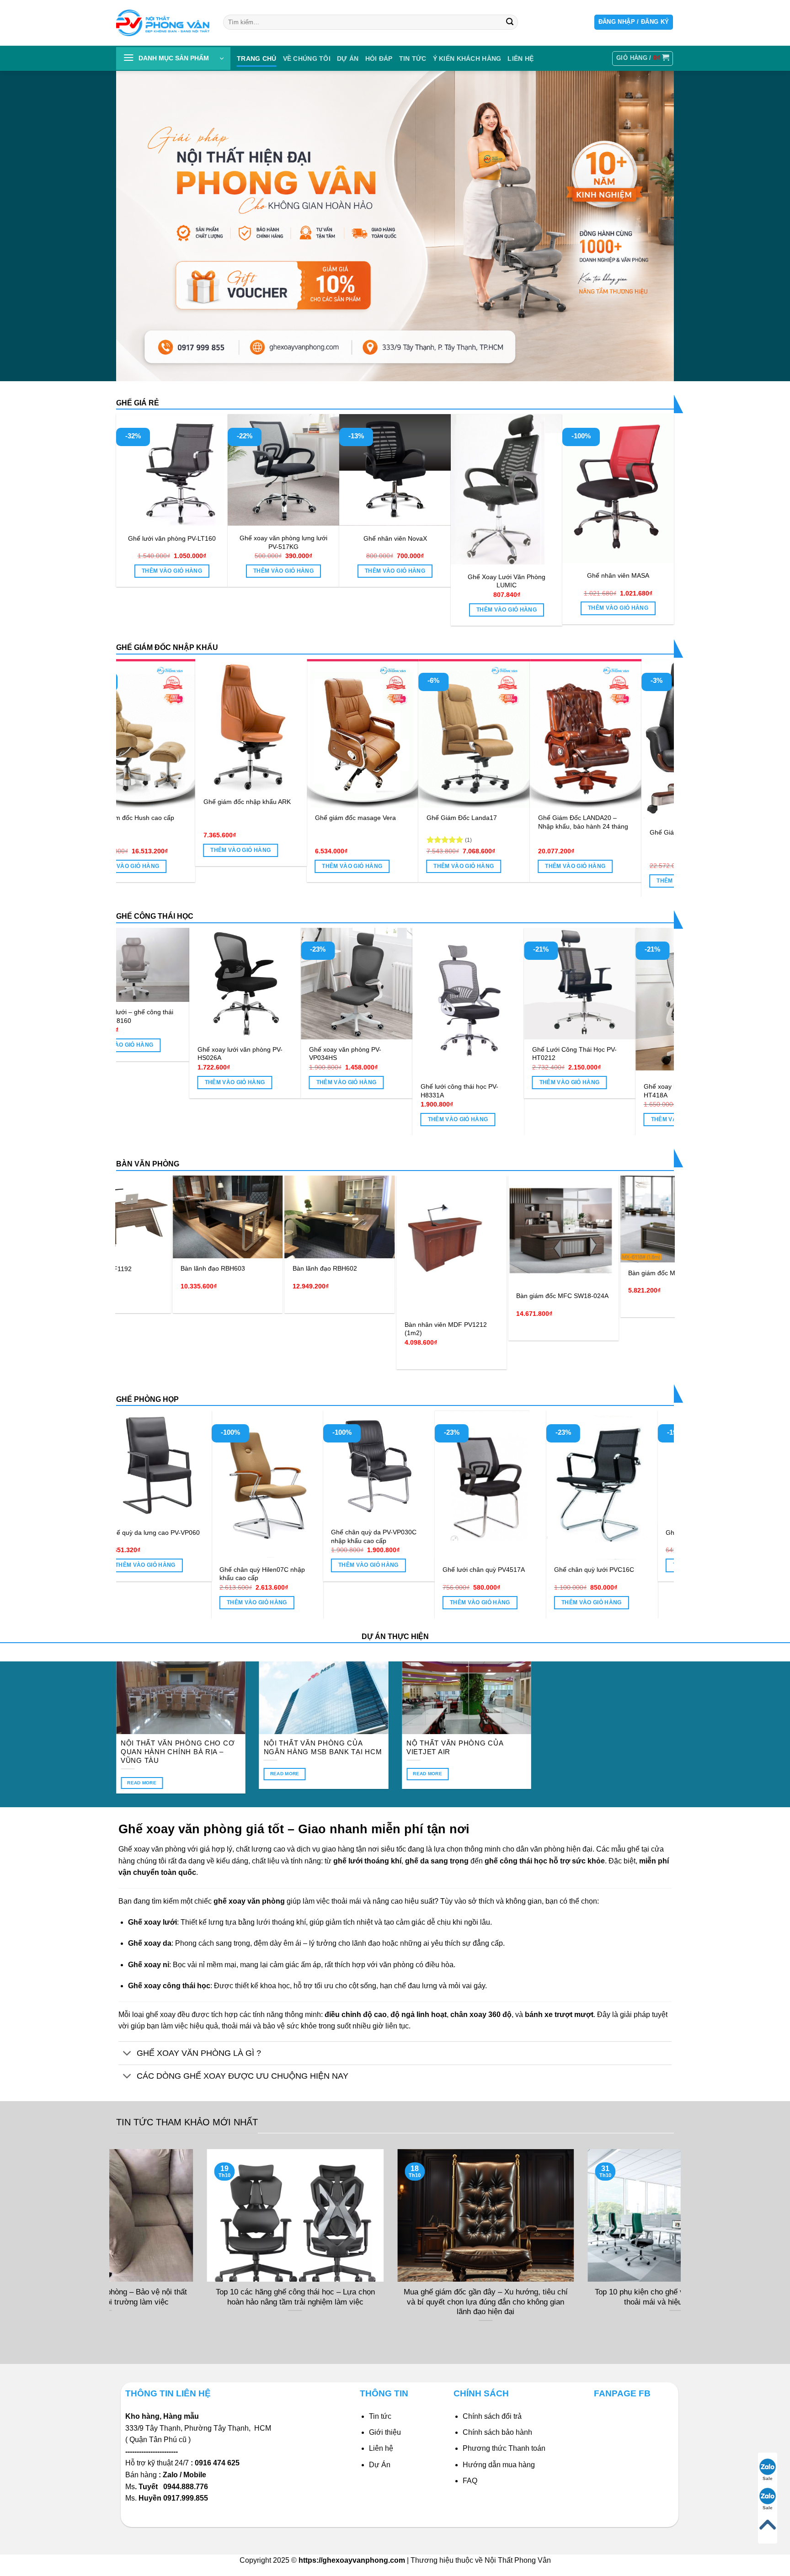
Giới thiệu (385, 2432)
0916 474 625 (218, 2463)
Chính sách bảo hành (497, 2432)
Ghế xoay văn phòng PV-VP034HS (159, 1054)
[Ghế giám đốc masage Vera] (536, 733)
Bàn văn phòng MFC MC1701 (594, 1258)
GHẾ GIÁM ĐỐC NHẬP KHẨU (167, 647)
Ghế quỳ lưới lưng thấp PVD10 (139, 1533)
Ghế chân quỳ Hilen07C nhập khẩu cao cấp (360, 1574)
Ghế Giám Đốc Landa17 (635, 818)
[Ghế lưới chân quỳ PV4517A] (588, 1485)
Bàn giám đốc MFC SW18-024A (373, 1296)
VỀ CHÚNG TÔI (307, 59)
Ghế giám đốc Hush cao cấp (306, 818)
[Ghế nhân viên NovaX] (395, 470)
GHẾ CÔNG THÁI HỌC (155, 916)
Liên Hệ (520, 59)
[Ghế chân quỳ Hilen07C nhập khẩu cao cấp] (365, 1485)
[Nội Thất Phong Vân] (163, 23)
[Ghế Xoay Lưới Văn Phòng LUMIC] (507, 489)
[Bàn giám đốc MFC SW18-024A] (374, 1231)
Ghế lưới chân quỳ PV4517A (582, 1570)
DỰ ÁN (348, 59)
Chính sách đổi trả (492, 2416)
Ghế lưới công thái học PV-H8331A (273, 1091)
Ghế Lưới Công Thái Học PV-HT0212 (388, 1054)
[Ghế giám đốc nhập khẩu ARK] (424, 725)
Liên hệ (381, 2448)
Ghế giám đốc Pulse (182, 818)
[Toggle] (127, 2054)
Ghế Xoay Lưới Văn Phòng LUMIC (507, 581)
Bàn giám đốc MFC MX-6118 (481, 1273)
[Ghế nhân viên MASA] (618, 488)
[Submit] (510, 22)
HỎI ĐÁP (379, 59)
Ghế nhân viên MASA (618, 575)
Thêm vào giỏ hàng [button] (172, 571)
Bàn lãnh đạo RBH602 (136, 1268)
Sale (768, 2478)
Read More (142, 1783)
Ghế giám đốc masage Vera (528, 818)
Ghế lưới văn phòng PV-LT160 (172, 538)
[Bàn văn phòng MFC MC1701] (598, 1212)
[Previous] (139, 750)
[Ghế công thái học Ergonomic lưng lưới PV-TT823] (617, 970)
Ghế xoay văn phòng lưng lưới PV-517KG (283, 542)
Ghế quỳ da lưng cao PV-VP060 (252, 1533)
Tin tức (413, 59)
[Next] (651, 750)
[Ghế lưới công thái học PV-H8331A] (283, 1002)
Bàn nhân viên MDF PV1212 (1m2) (256, 1329)
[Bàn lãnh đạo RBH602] (150, 1217)
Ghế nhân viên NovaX (395, 538)
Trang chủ (257, 59)
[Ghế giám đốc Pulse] (201, 733)
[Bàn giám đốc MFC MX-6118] (486, 1219)
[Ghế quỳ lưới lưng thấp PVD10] (142, 1466)
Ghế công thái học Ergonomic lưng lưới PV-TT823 (612, 1026)
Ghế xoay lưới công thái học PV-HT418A (504, 1091)
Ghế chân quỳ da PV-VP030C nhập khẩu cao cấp (472, 1536)
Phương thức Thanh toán (504, 2448)
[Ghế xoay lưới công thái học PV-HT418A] (506, 1002)
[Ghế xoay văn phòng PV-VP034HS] (171, 984)
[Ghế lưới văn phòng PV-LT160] (172, 470)
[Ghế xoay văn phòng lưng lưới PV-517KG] (283, 470)
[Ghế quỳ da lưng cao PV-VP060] (253, 1466)
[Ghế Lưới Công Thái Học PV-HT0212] (394, 984)
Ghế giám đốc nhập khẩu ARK (420, 802)
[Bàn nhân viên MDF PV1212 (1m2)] (262, 1245)
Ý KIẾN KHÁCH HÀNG (467, 59)
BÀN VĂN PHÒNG (148, 1164)
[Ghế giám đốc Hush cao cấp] (313, 733)
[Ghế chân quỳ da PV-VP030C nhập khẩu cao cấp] (476, 1466)
